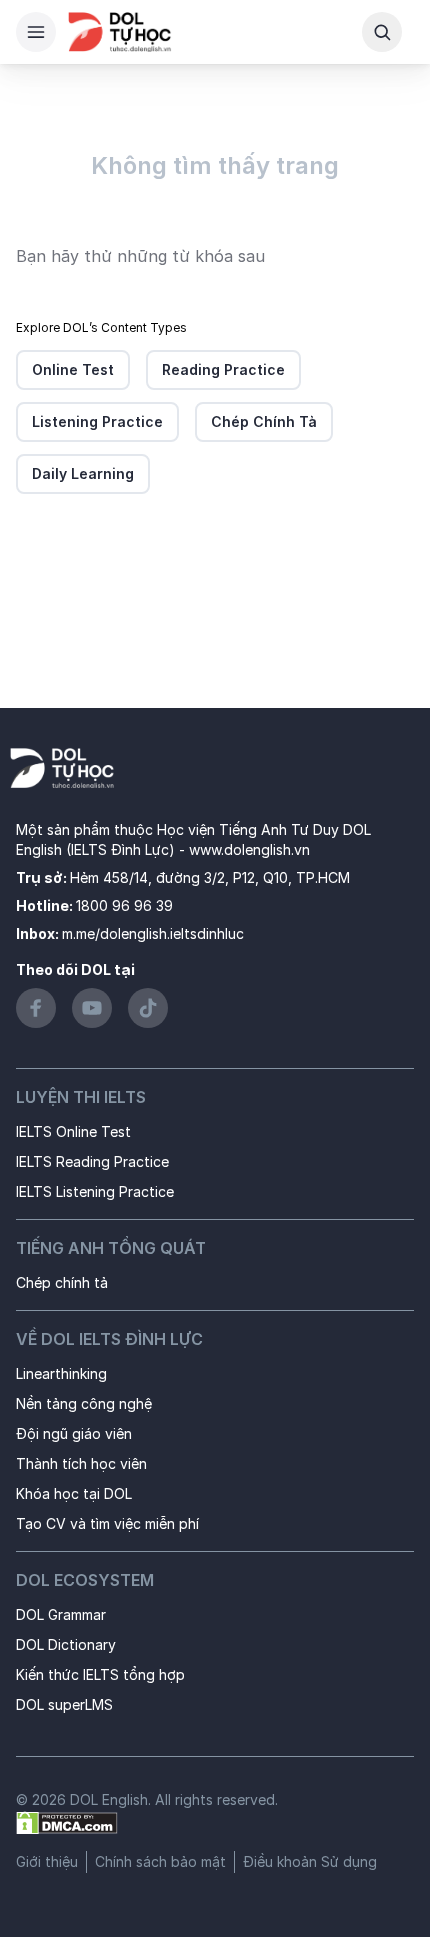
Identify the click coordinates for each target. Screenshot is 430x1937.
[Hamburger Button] (36, 32)
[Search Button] (382, 32)
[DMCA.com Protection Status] (67, 1821)
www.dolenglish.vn (249, 849)
